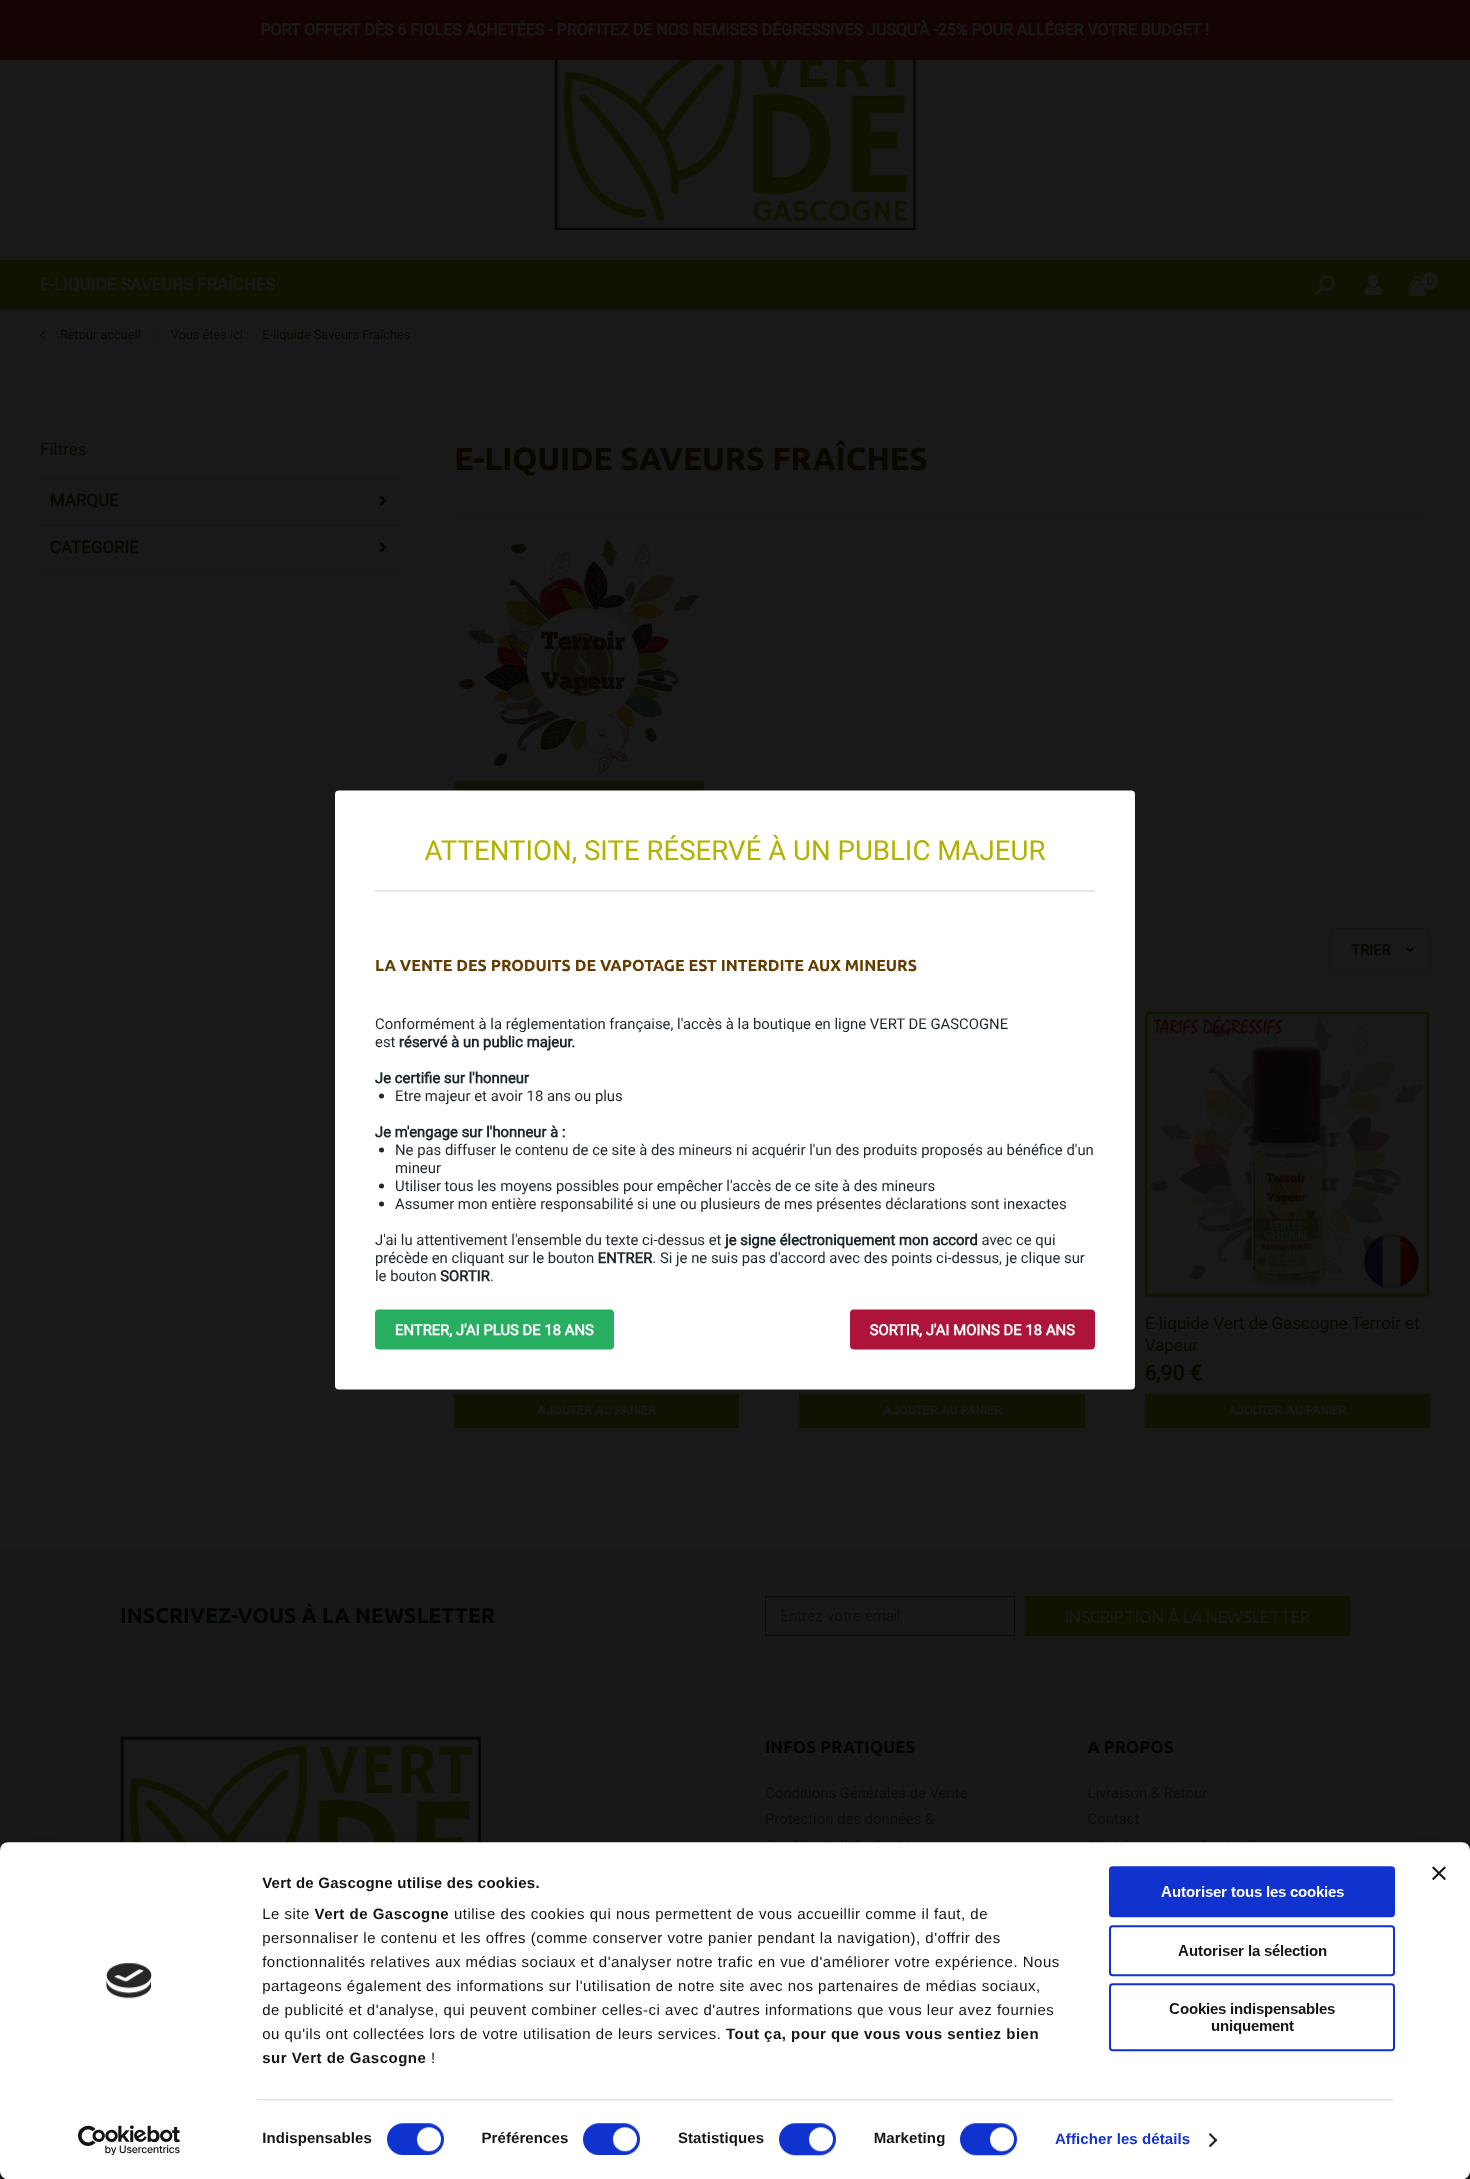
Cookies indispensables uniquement (1252, 2017)
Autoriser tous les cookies (1252, 1891)
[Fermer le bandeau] (1439, 1873)
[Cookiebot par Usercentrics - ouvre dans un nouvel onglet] (129, 2140)
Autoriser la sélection (1252, 1950)
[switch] (611, 2139)
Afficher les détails (1122, 2139)
